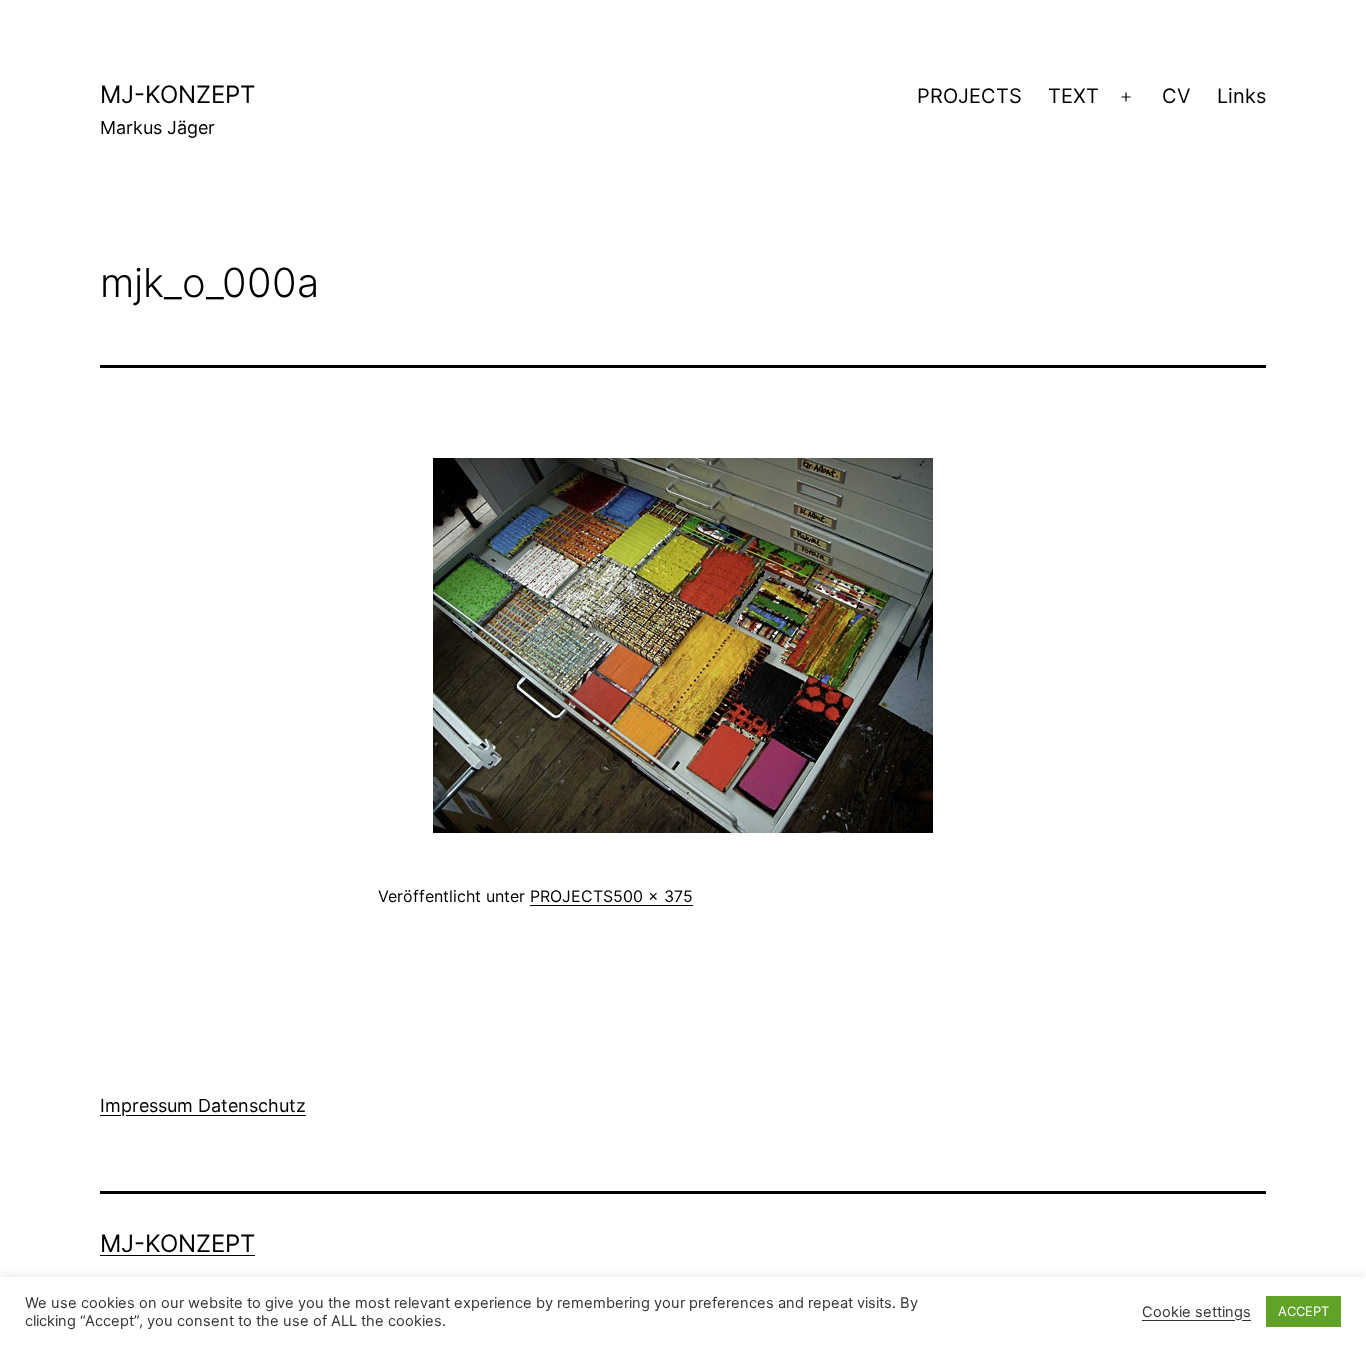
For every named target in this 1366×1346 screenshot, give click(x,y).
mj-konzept (177, 94)
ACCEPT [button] (1303, 1311)
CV (1176, 96)
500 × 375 (653, 896)
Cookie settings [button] (1196, 1312)
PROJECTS (969, 96)
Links (1241, 96)
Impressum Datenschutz (203, 1105)
